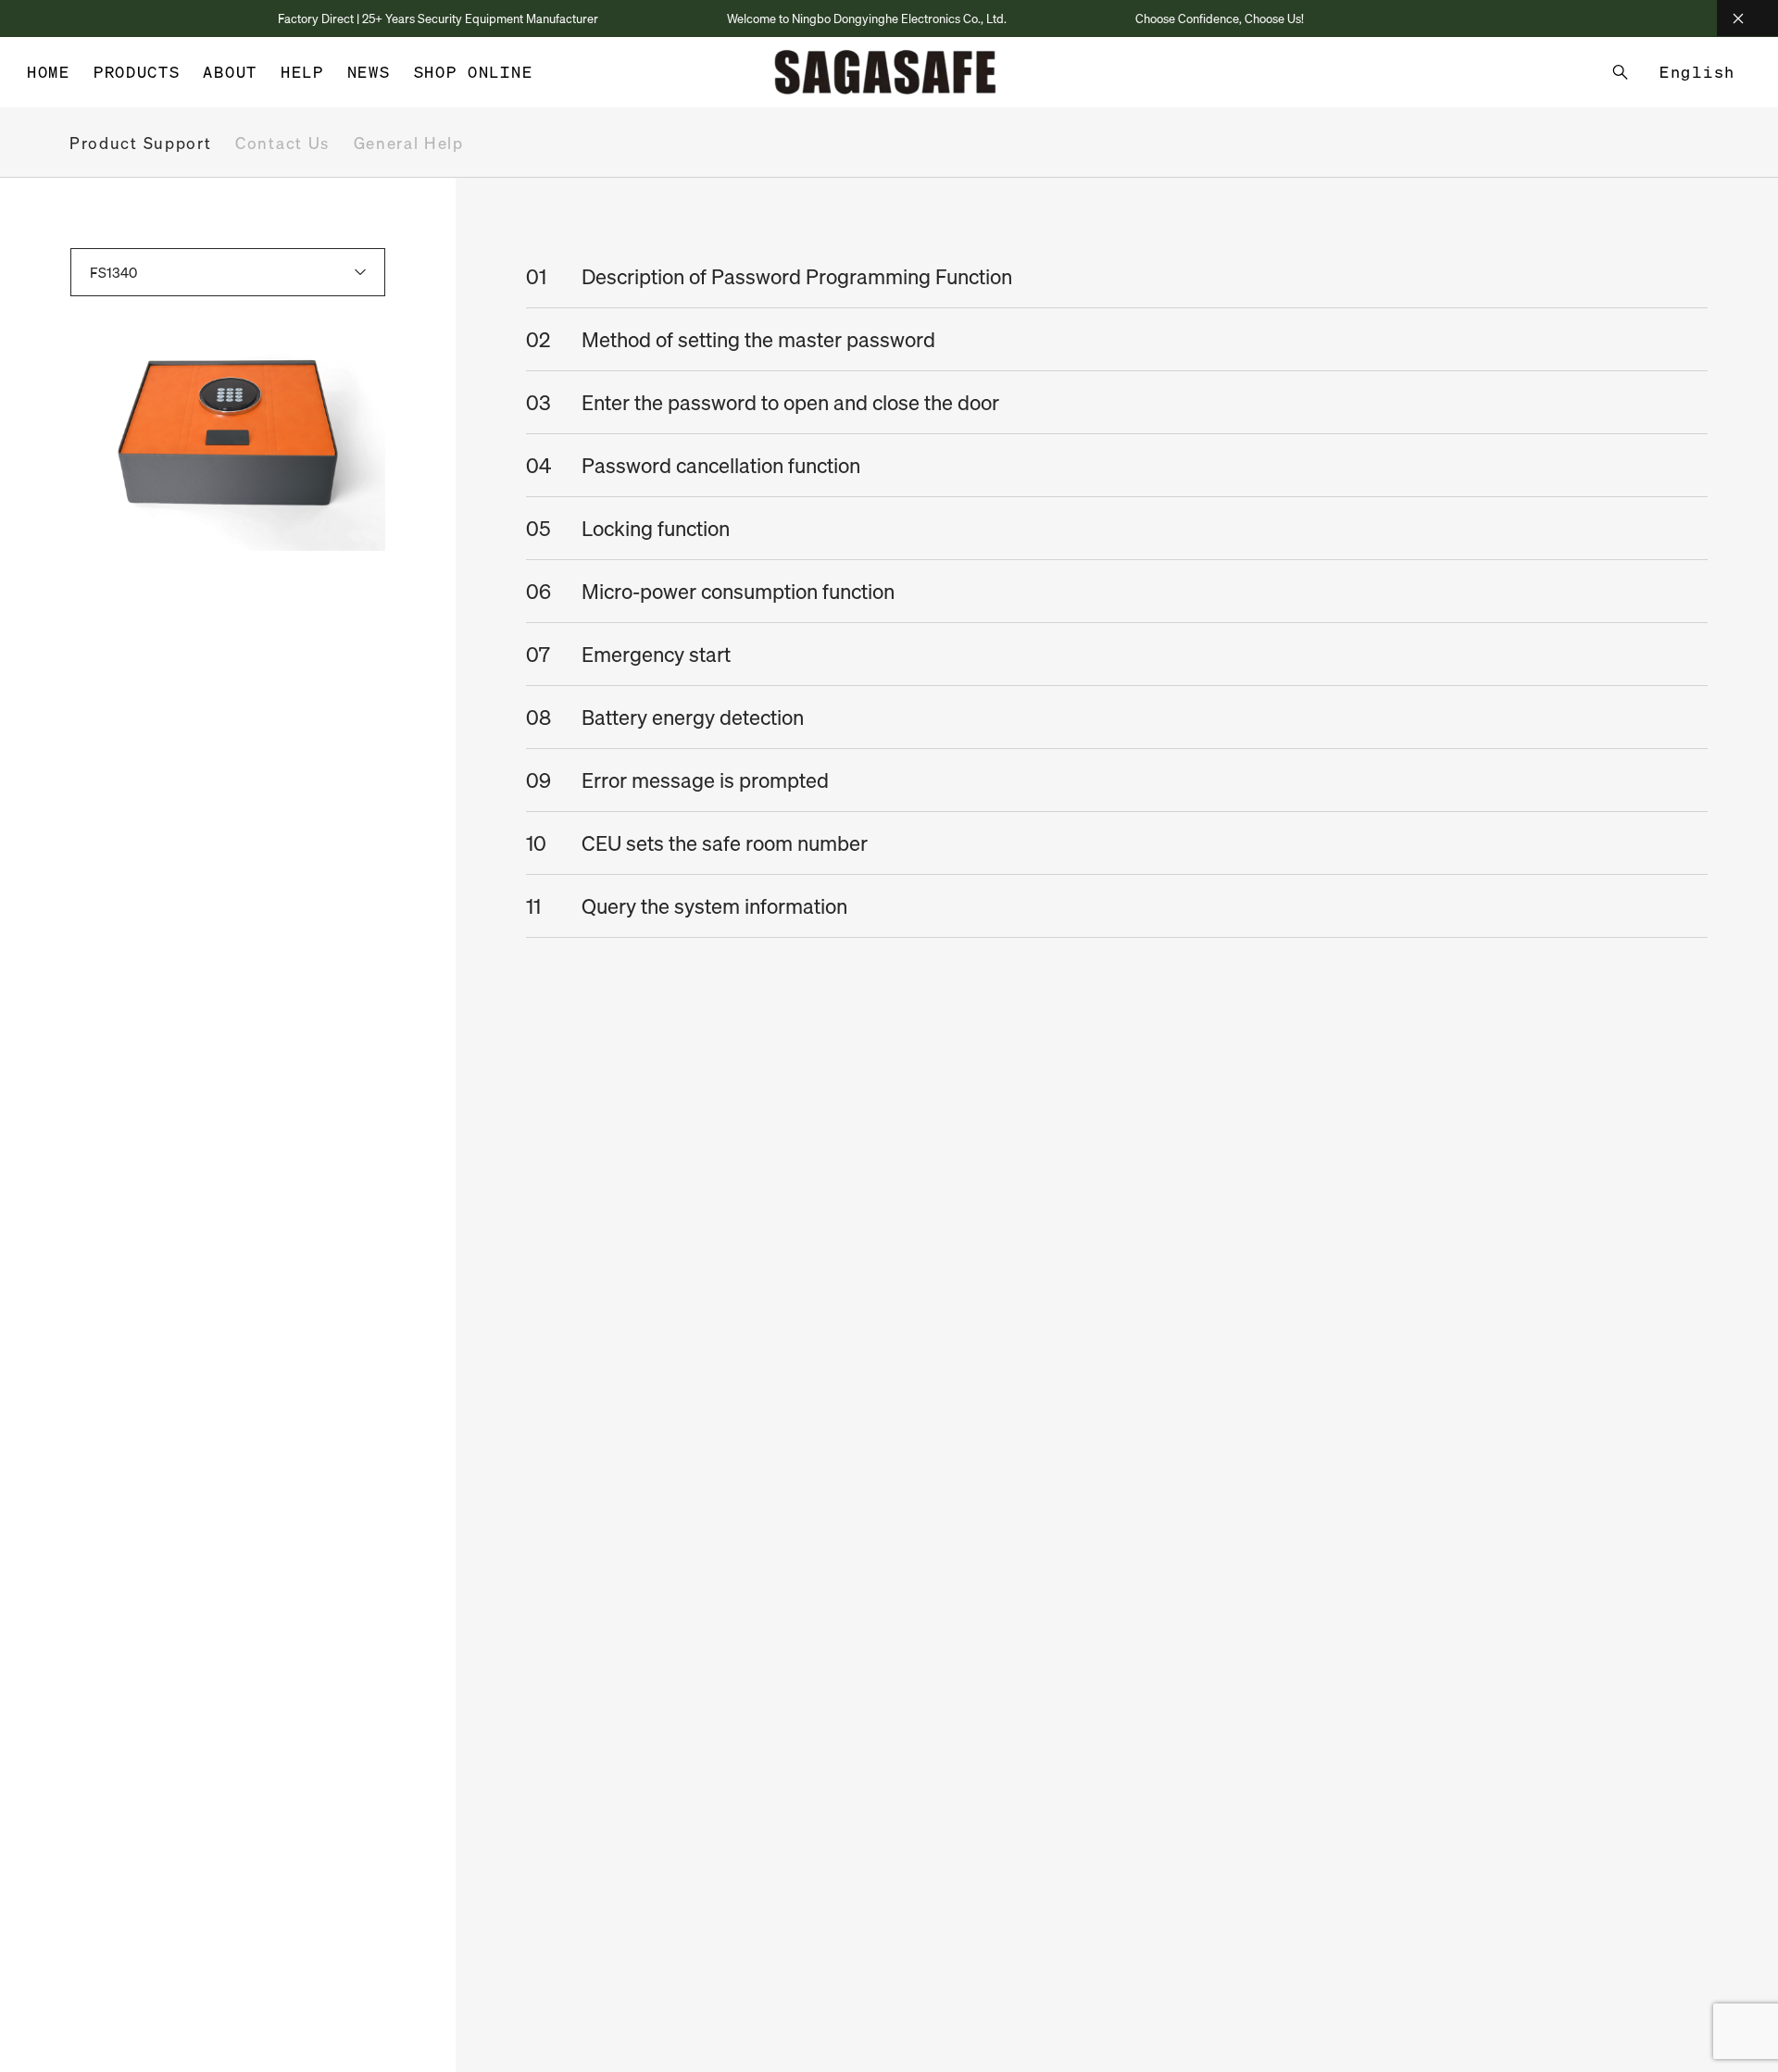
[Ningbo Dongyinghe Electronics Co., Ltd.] (885, 72)
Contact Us (282, 143)
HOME (49, 72)
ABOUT (230, 72)
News (369, 72)
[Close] (1747, 18)
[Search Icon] (1620, 72)
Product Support (141, 143)
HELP (302, 72)
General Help (409, 143)
